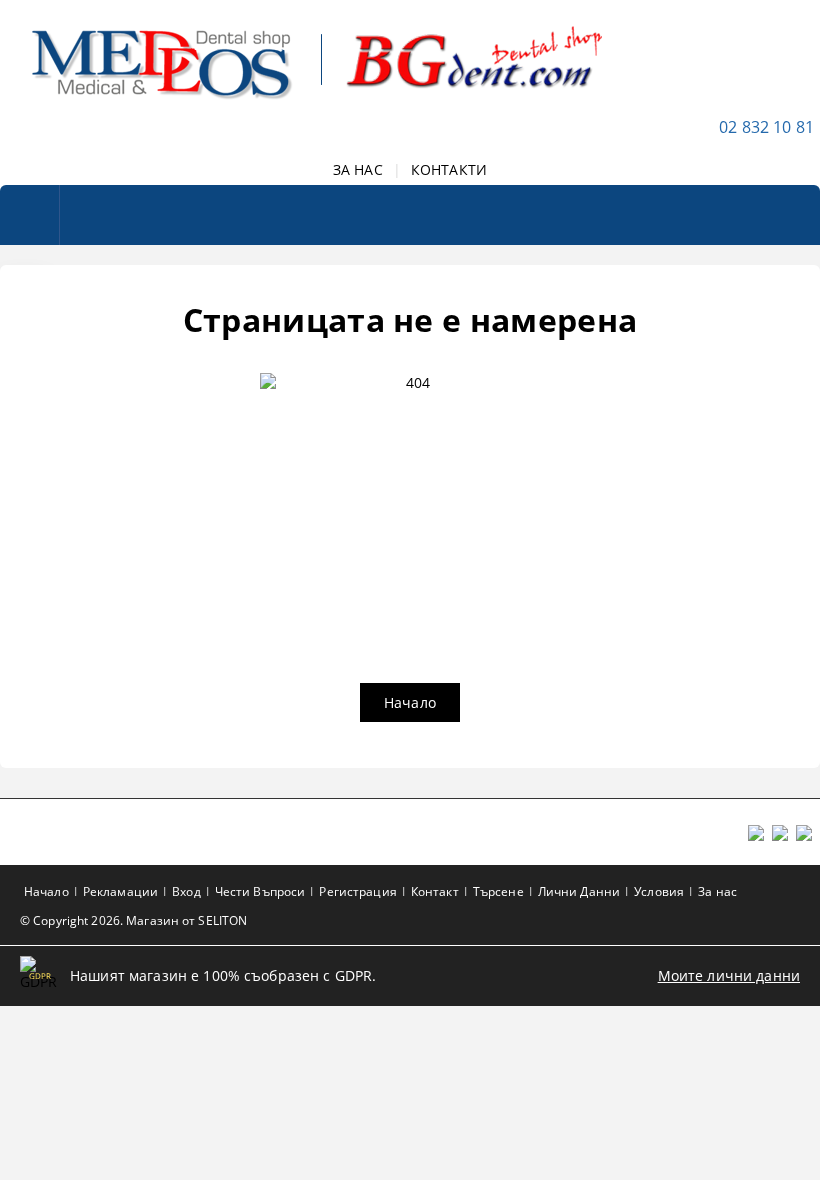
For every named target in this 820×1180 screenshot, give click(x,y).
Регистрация (357, 891)
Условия (659, 891)
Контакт (435, 891)
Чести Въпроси (260, 891)
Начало (410, 702)
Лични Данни (579, 891)
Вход (186, 891)
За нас (717, 891)
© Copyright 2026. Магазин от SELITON (133, 920)
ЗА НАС (358, 169)
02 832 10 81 (766, 127)
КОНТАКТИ (449, 169)
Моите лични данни (729, 975)
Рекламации (120, 891)
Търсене (498, 891)
